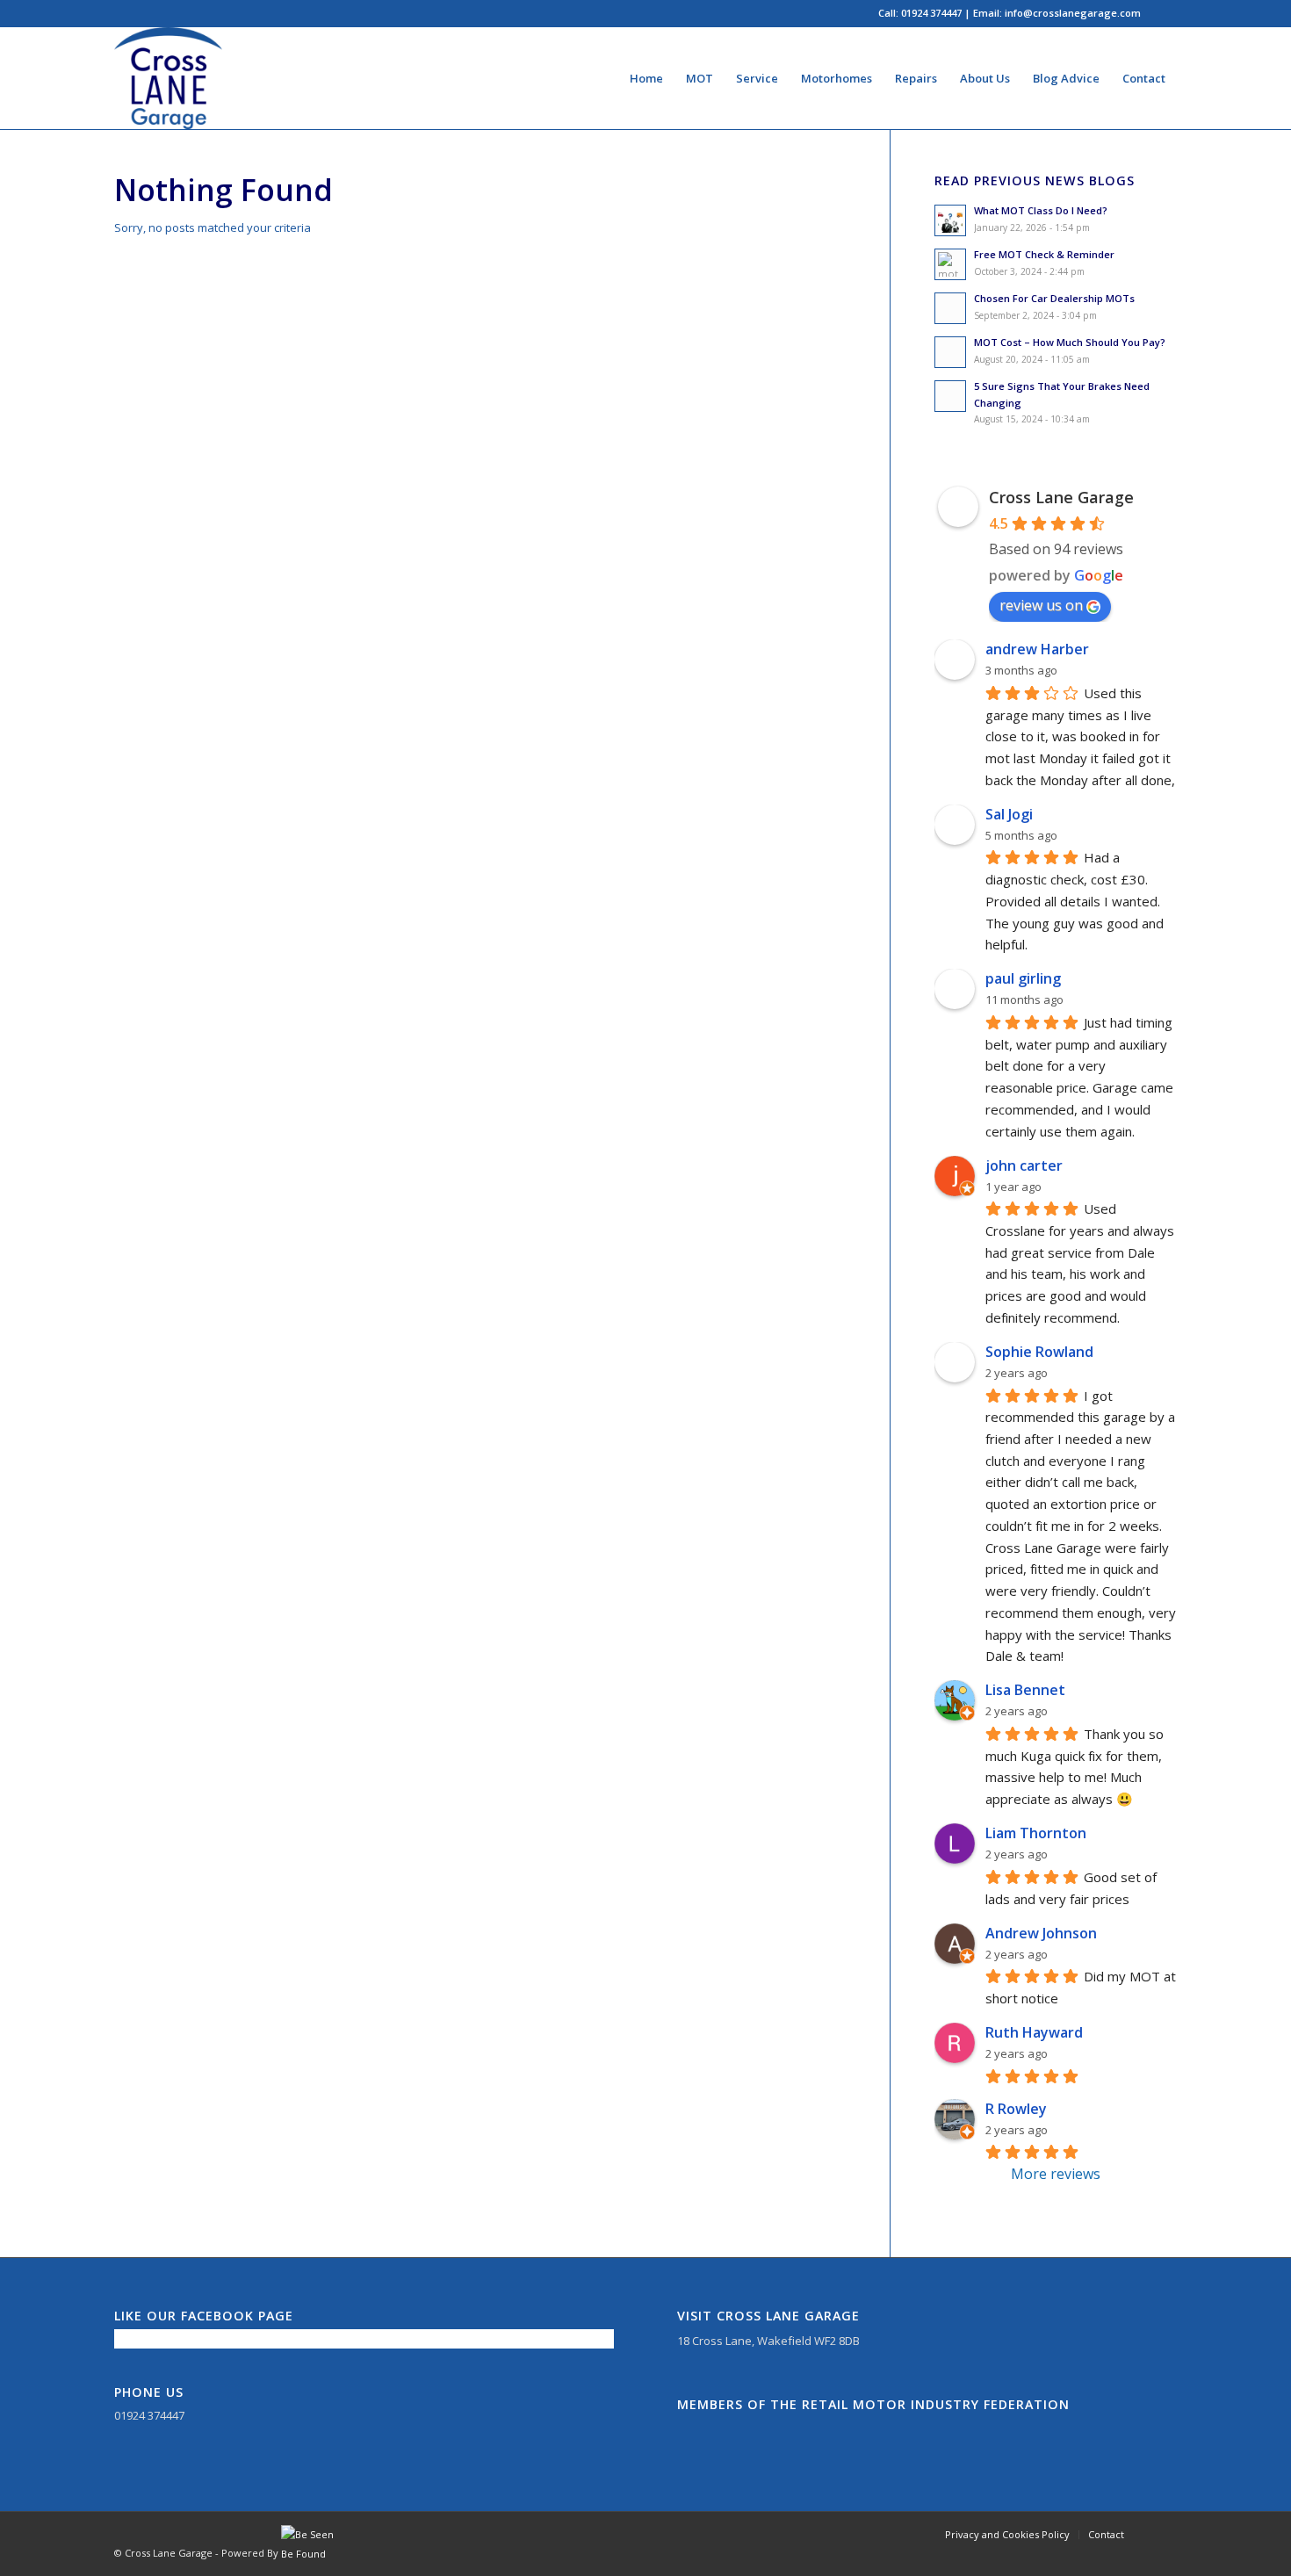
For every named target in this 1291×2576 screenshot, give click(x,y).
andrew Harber (1037, 649)
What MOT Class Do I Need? (1041, 210)
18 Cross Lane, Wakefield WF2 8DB (768, 2341)
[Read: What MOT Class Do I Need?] (950, 220)
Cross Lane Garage (1061, 497)
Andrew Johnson (1041, 1933)
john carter (1024, 1165)
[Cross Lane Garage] (168, 78)
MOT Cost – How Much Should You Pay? (1070, 342)
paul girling (1023, 978)
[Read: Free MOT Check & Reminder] (950, 264)
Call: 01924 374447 (920, 13)
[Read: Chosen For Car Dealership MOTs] (950, 308)
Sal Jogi (1009, 814)
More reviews (1056, 2174)
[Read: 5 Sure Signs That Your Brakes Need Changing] (950, 396)
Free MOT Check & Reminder (1044, 254)
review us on (1041, 605)
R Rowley (1016, 2109)
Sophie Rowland (1039, 1352)
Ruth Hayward (1034, 2032)
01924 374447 (149, 2415)
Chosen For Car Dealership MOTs (1054, 298)
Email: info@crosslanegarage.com (1057, 13)
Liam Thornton (1036, 1833)
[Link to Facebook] (1164, 13)
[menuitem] (646, 78)
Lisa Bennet (1025, 1690)
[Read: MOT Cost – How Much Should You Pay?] (950, 352)
